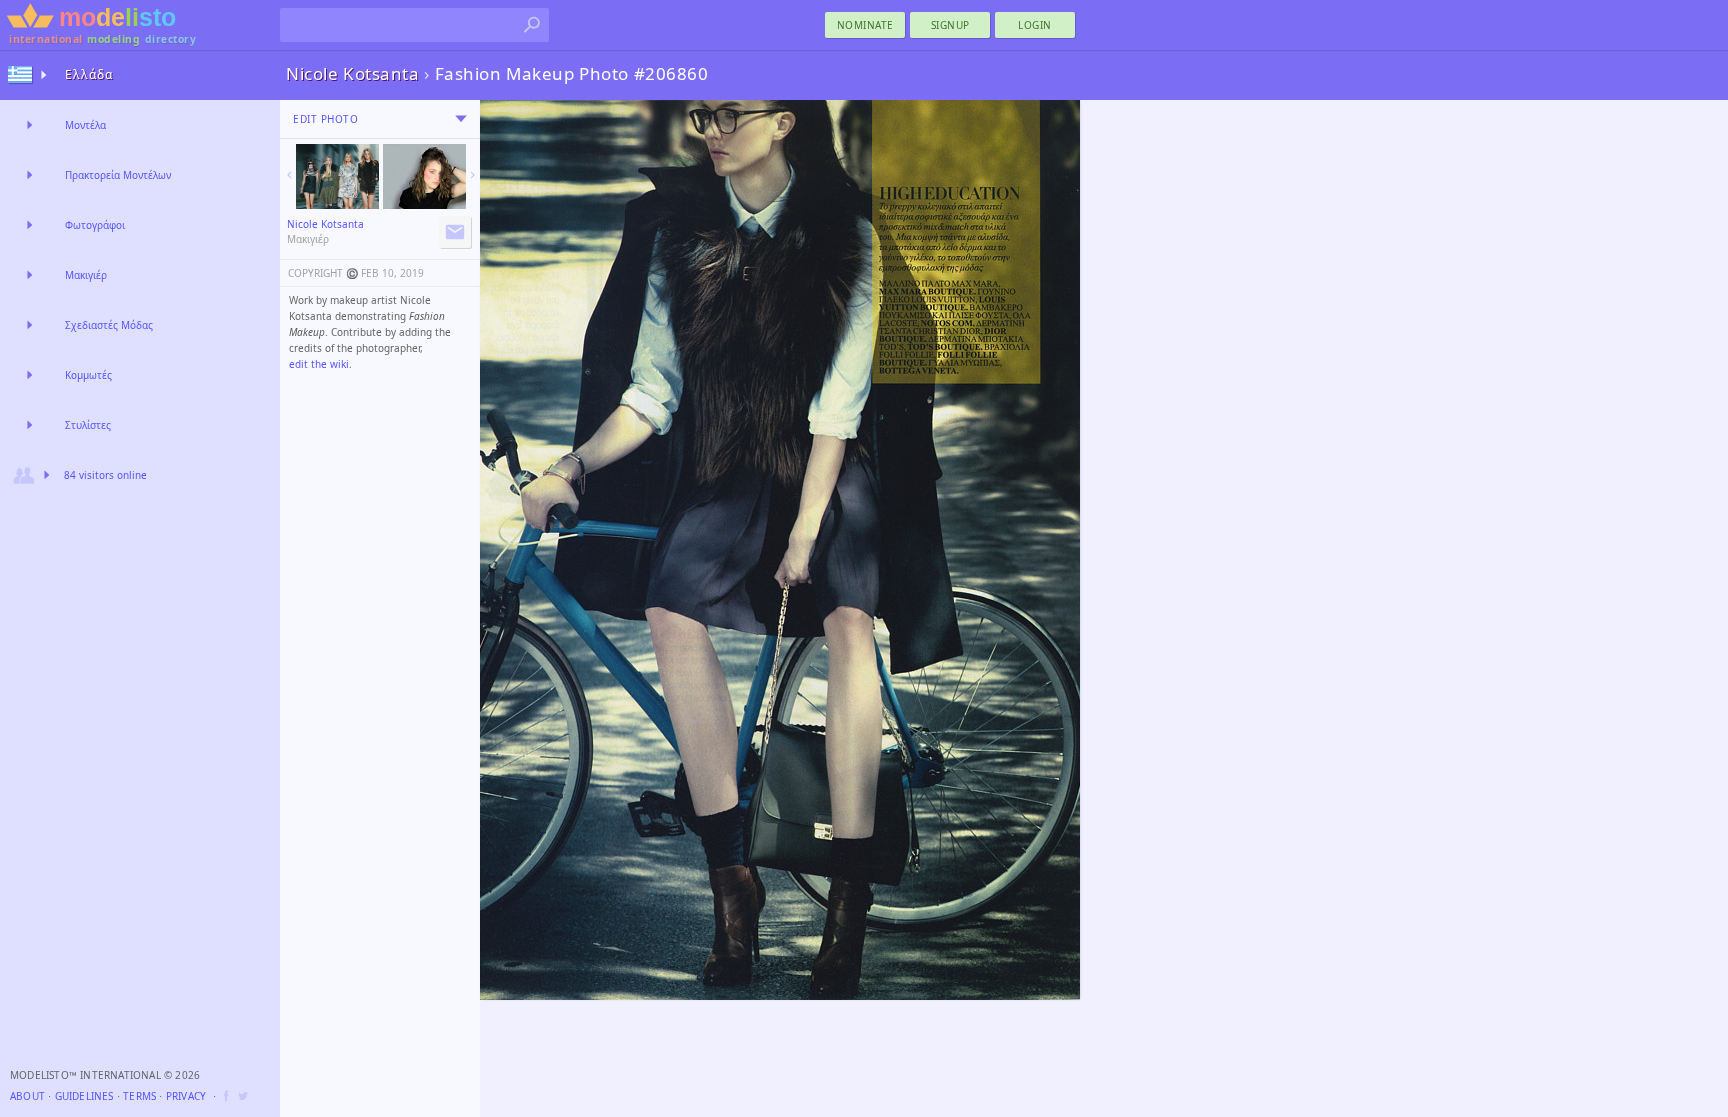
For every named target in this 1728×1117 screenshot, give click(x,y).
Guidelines (84, 1096)
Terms (139, 1096)
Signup (950, 25)
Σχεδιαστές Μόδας (109, 325)
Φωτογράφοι (95, 225)
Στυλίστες (88, 425)
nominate (865, 25)
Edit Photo (325, 119)
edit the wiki (319, 364)
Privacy (186, 1096)
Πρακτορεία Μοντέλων (118, 175)
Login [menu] (1035, 25)
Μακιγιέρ (86, 275)
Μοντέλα (85, 125)
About (27, 1096)
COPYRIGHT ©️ (323, 273)
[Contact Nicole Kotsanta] (455, 232)
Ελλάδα (89, 74)
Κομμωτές (88, 375)
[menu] (461, 119)
